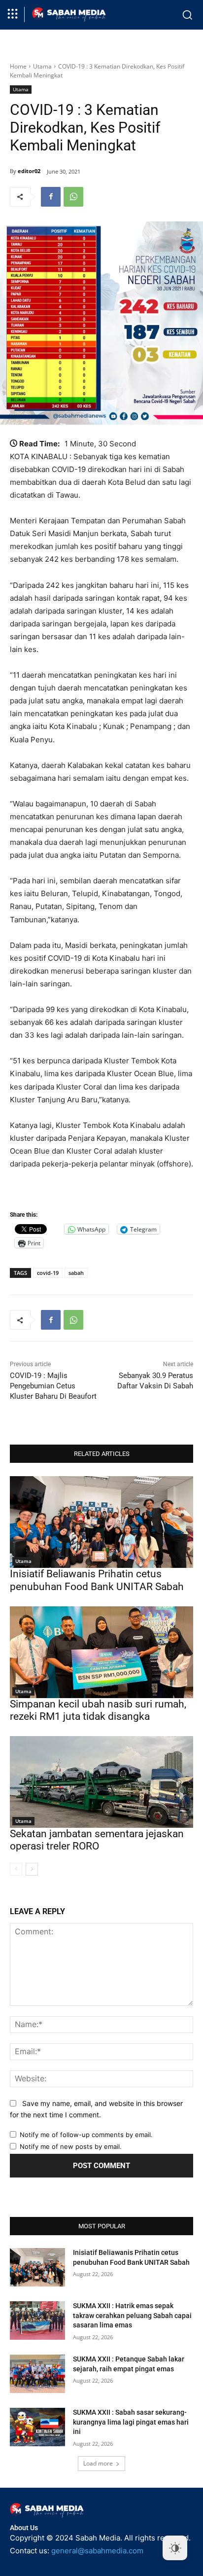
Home (18, 66)
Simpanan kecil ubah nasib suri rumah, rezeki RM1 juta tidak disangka (98, 1710)
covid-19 (48, 1273)
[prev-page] (16, 1869)
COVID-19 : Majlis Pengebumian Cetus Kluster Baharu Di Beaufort (53, 1386)
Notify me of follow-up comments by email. (86, 2135)
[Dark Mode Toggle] (175, 2548)
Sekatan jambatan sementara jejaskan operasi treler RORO (97, 1840)
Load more (98, 2463)
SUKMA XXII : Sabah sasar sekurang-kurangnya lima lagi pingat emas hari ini (131, 2422)
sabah (76, 1273)
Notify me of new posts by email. (71, 2146)
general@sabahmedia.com (97, 2551)
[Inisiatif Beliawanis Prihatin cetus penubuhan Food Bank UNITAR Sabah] (101, 1522)
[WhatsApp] (73, 197)
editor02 (29, 171)
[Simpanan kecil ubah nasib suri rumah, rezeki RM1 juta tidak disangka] (101, 1652)
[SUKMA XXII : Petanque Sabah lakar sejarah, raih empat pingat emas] (37, 2374)
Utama (42, 66)
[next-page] (32, 1869)
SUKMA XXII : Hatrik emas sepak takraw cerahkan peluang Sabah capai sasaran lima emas (132, 2315)
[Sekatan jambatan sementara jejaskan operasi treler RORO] (101, 1782)
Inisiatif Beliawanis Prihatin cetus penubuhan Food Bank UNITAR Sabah (97, 1580)
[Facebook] (51, 197)
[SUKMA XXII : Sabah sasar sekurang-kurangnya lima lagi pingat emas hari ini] (37, 2427)
